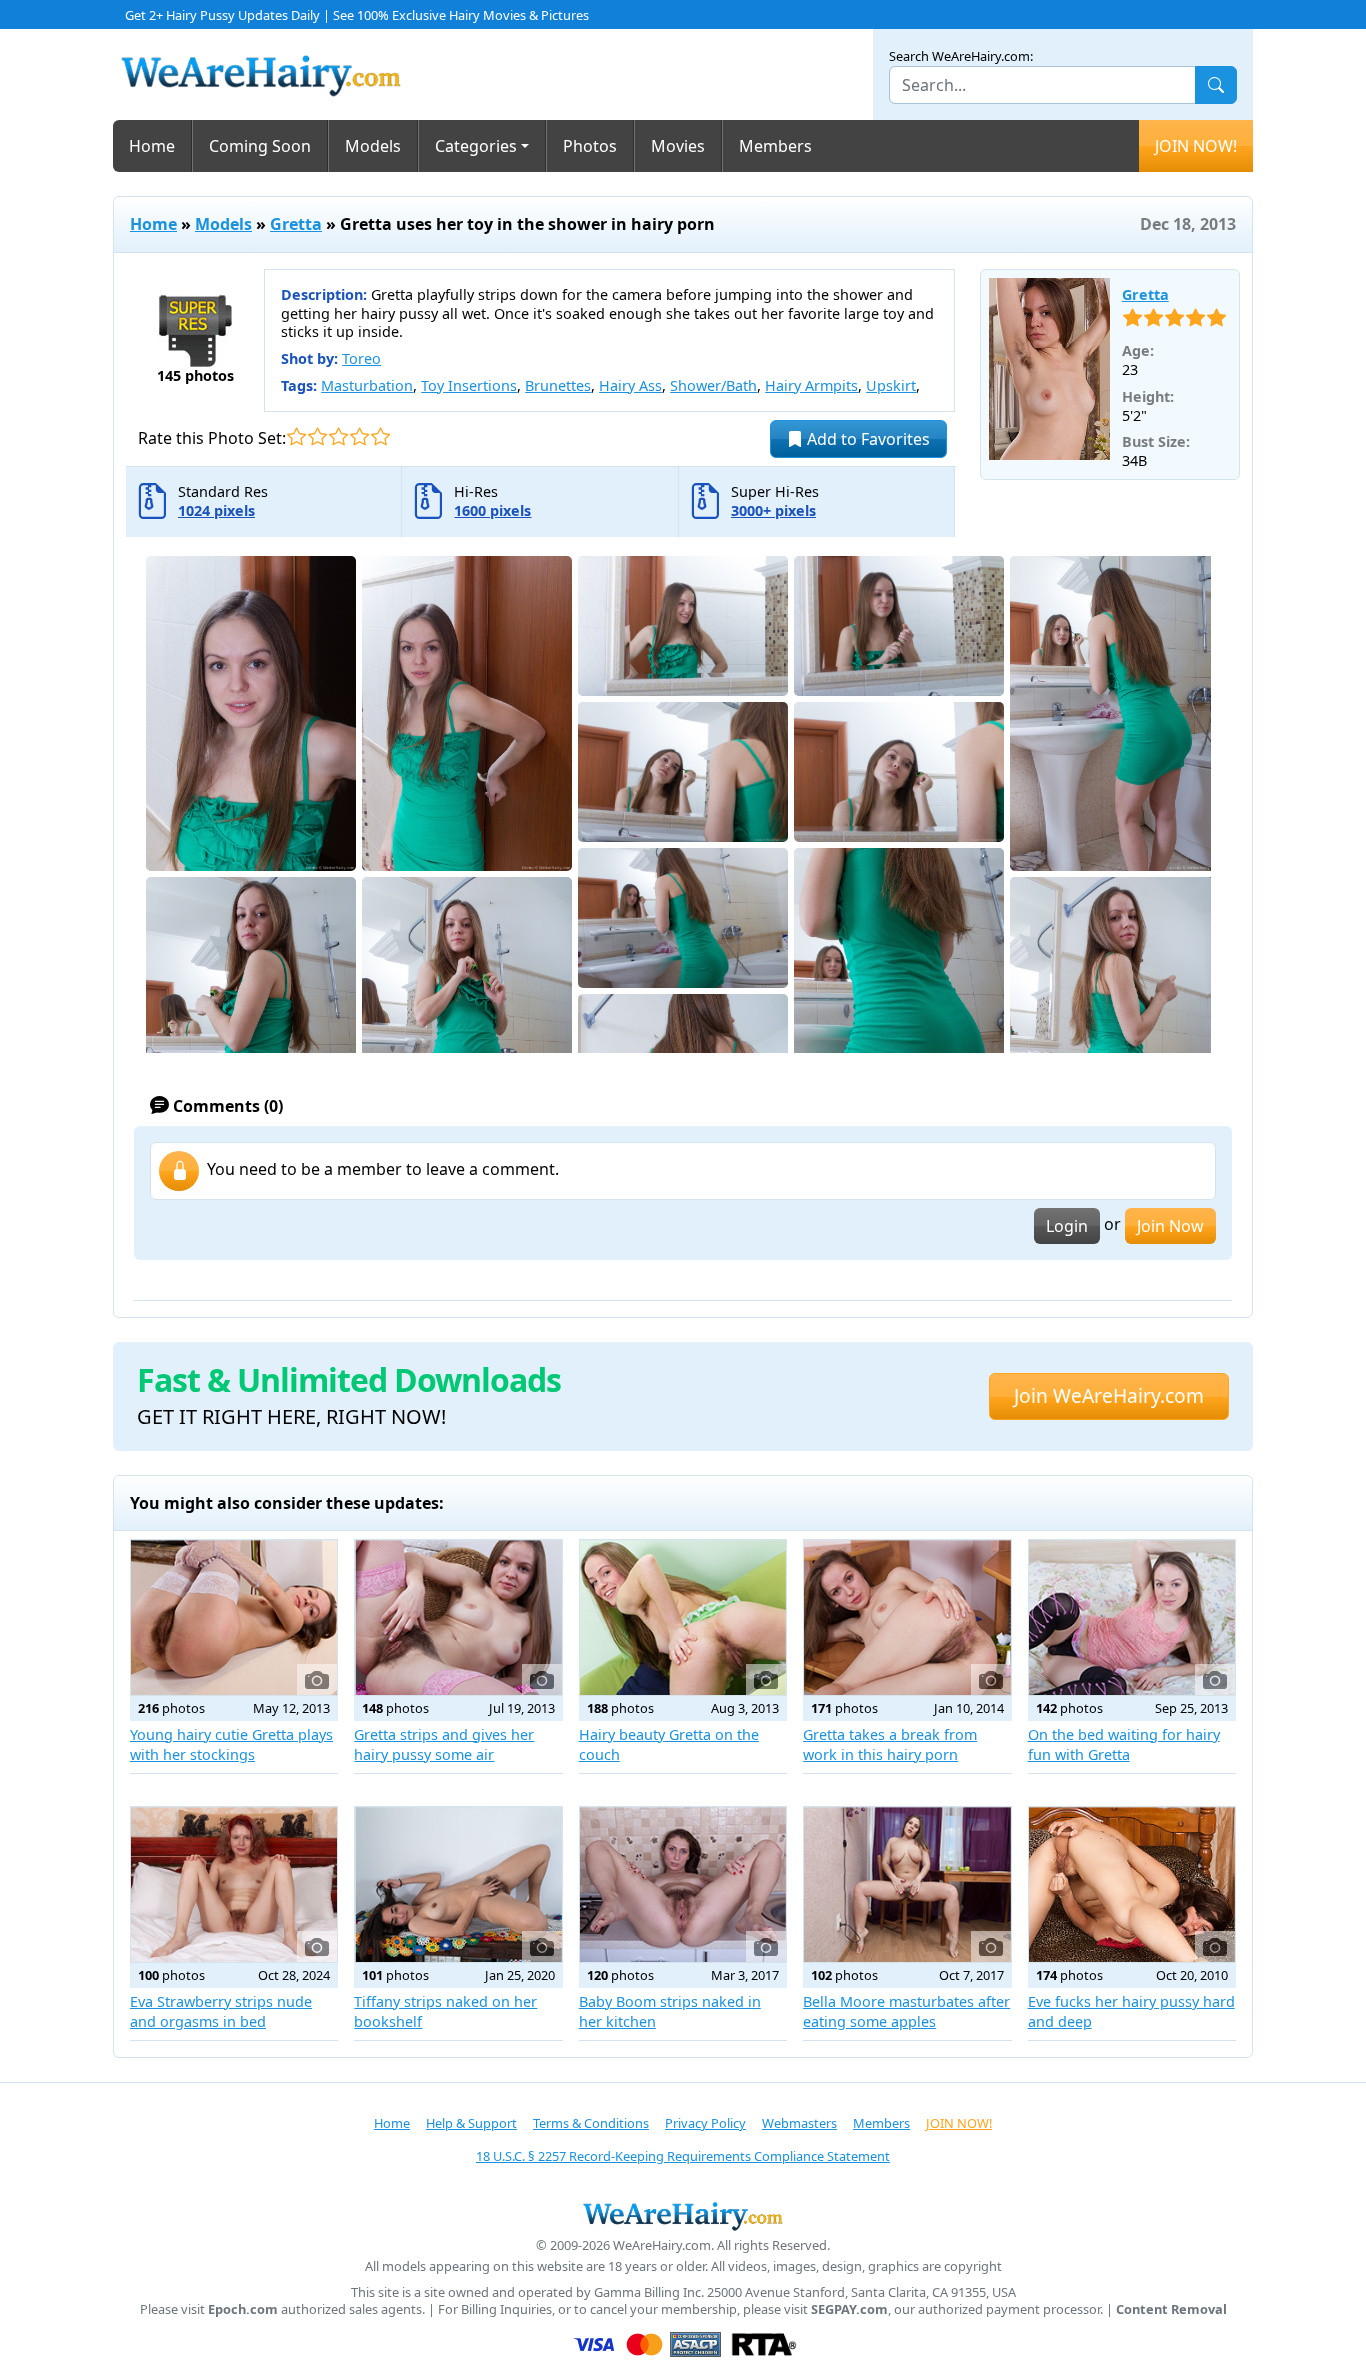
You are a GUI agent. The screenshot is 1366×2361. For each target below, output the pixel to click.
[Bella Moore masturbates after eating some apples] (907, 1884)
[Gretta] (1049, 369)
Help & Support (471, 2123)
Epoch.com (243, 2309)
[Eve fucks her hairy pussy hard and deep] (1132, 1884)
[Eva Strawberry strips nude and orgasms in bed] (234, 1884)
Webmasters (799, 2123)
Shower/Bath (713, 385)
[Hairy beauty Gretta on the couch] (683, 1617)
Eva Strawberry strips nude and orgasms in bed (221, 2011)
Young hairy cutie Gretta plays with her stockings (231, 1744)
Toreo (361, 358)
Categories (476, 146)
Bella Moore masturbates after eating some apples (906, 2011)
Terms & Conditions (591, 2123)
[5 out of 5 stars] (380, 436)
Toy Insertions (469, 385)
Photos (590, 146)
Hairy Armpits (811, 385)
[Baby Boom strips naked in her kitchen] (683, 1884)
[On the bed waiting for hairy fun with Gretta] (1132, 1617)
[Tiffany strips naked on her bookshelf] (458, 1884)
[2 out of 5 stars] (317, 436)
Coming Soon (260, 146)
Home (152, 146)
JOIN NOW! (1196, 146)
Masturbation (367, 385)
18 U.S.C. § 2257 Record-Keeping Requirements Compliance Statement (683, 2156)
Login (1067, 1226)
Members (775, 146)
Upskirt (891, 385)
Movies (678, 146)
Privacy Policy (705, 2123)
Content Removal (1171, 2309)
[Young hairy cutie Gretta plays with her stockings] (234, 1617)
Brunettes (558, 385)
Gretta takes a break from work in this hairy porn (890, 1744)
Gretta (296, 224)
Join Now (1170, 1226)
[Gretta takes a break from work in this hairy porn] (907, 1617)
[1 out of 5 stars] (296, 436)
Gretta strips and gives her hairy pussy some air (444, 1744)
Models (373, 146)
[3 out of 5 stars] (338, 436)
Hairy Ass (630, 385)
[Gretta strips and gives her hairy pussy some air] (458, 1617)
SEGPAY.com (849, 2309)
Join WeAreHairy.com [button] (1109, 1395)
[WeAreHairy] (683, 2216)
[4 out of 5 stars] (359, 436)
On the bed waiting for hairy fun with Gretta (1124, 1744)
